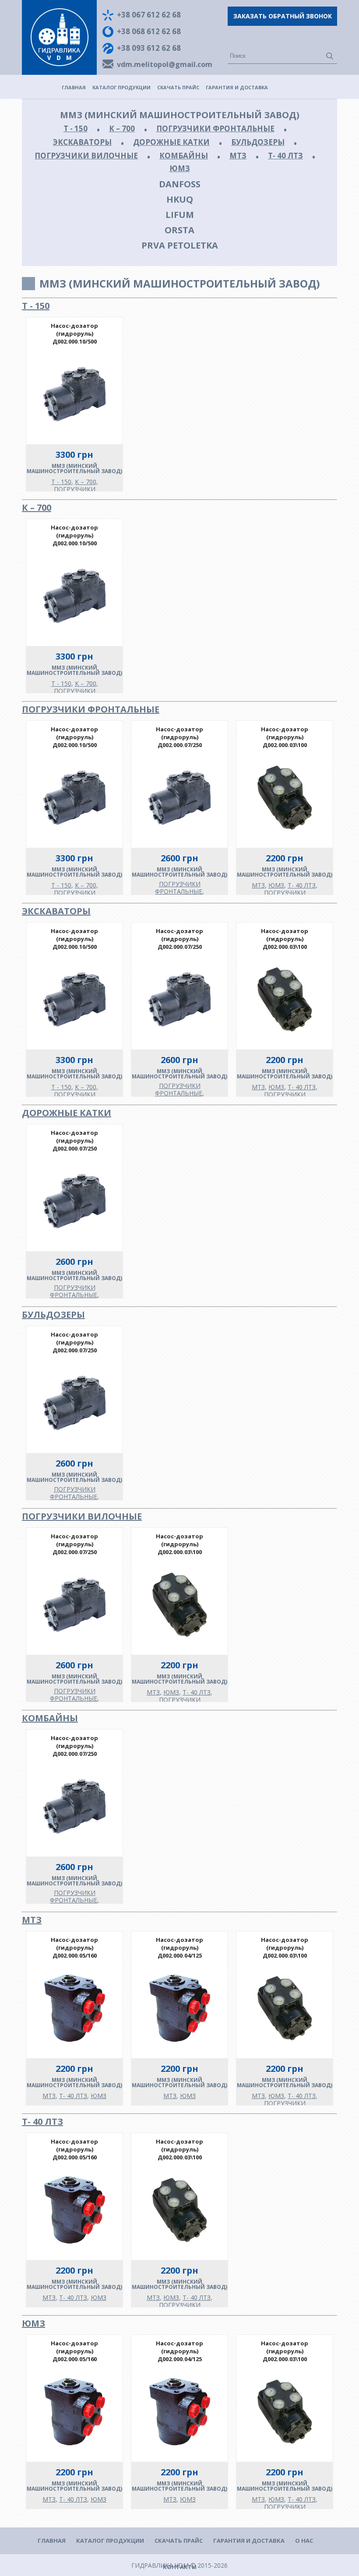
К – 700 (122, 128)
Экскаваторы (82, 142)
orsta (179, 230)
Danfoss (180, 184)
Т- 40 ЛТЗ (285, 156)
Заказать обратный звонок (283, 16)
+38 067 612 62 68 (149, 15)
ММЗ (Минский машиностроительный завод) (180, 115)
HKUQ (180, 199)
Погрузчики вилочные (86, 156)
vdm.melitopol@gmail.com (165, 64)
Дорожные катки (171, 142)
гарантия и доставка (237, 87)
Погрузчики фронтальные (215, 128)
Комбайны (184, 156)
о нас (304, 2541)
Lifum (180, 215)
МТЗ (238, 156)
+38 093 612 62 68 (149, 48)
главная (74, 87)
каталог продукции (121, 87)
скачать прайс (178, 87)
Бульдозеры (258, 142)
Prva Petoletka (180, 245)
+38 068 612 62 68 (149, 31)
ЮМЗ (180, 168)
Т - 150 (76, 128)
